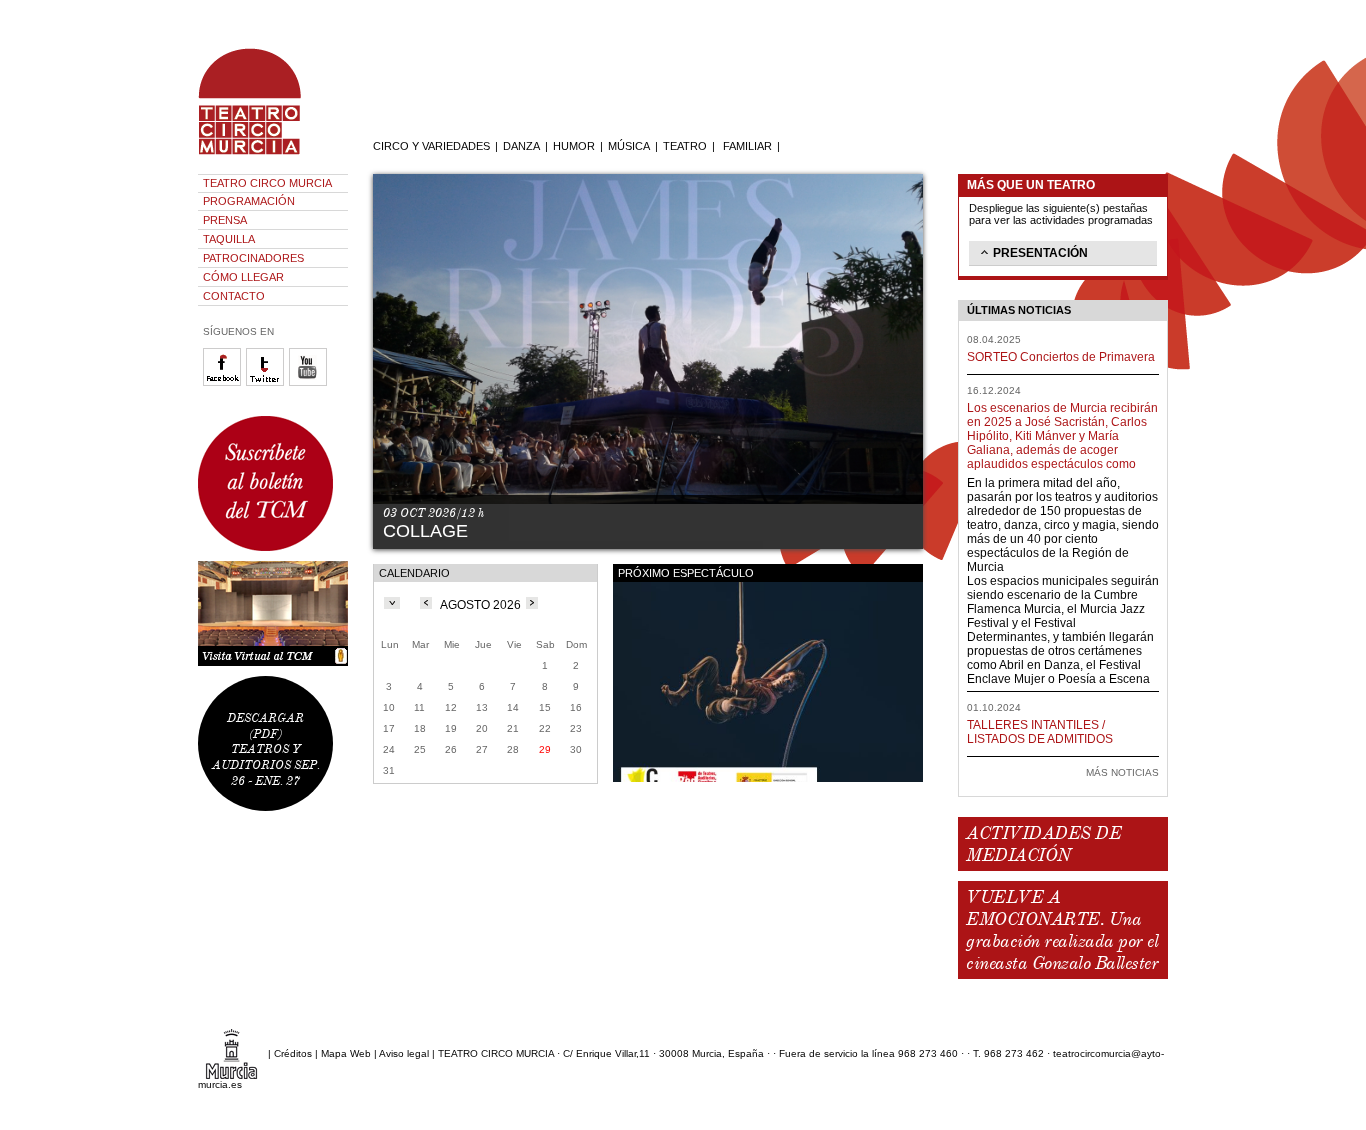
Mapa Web (346, 1053)
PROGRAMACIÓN (249, 201)
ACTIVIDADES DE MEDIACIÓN (1043, 844)
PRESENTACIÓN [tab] (1040, 253)
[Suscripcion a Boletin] (273, 483)
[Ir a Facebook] (224, 382)
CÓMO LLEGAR (243, 277)
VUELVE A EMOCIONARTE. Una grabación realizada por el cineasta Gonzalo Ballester (1062, 930)
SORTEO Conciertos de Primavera (1061, 357)
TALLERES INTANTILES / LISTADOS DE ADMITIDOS (1040, 732)
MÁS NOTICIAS (1122, 772)
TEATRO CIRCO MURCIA (267, 183)
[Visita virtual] (273, 613)
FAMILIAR (747, 146)
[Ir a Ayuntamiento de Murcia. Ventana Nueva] (231, 1053)
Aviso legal (404, 1053)
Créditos (293, 1053)
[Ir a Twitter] (267, 382)
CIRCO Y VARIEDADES (431, 146)
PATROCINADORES (253, 258)
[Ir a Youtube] (310, 382)
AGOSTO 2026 (480, 605)
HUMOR (574, 146)
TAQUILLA (229, 239)
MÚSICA (629, 146)
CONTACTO (234, 296)
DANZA (521, 146)
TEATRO (685, 146)
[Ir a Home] (263, 155)
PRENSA (225, 220)
